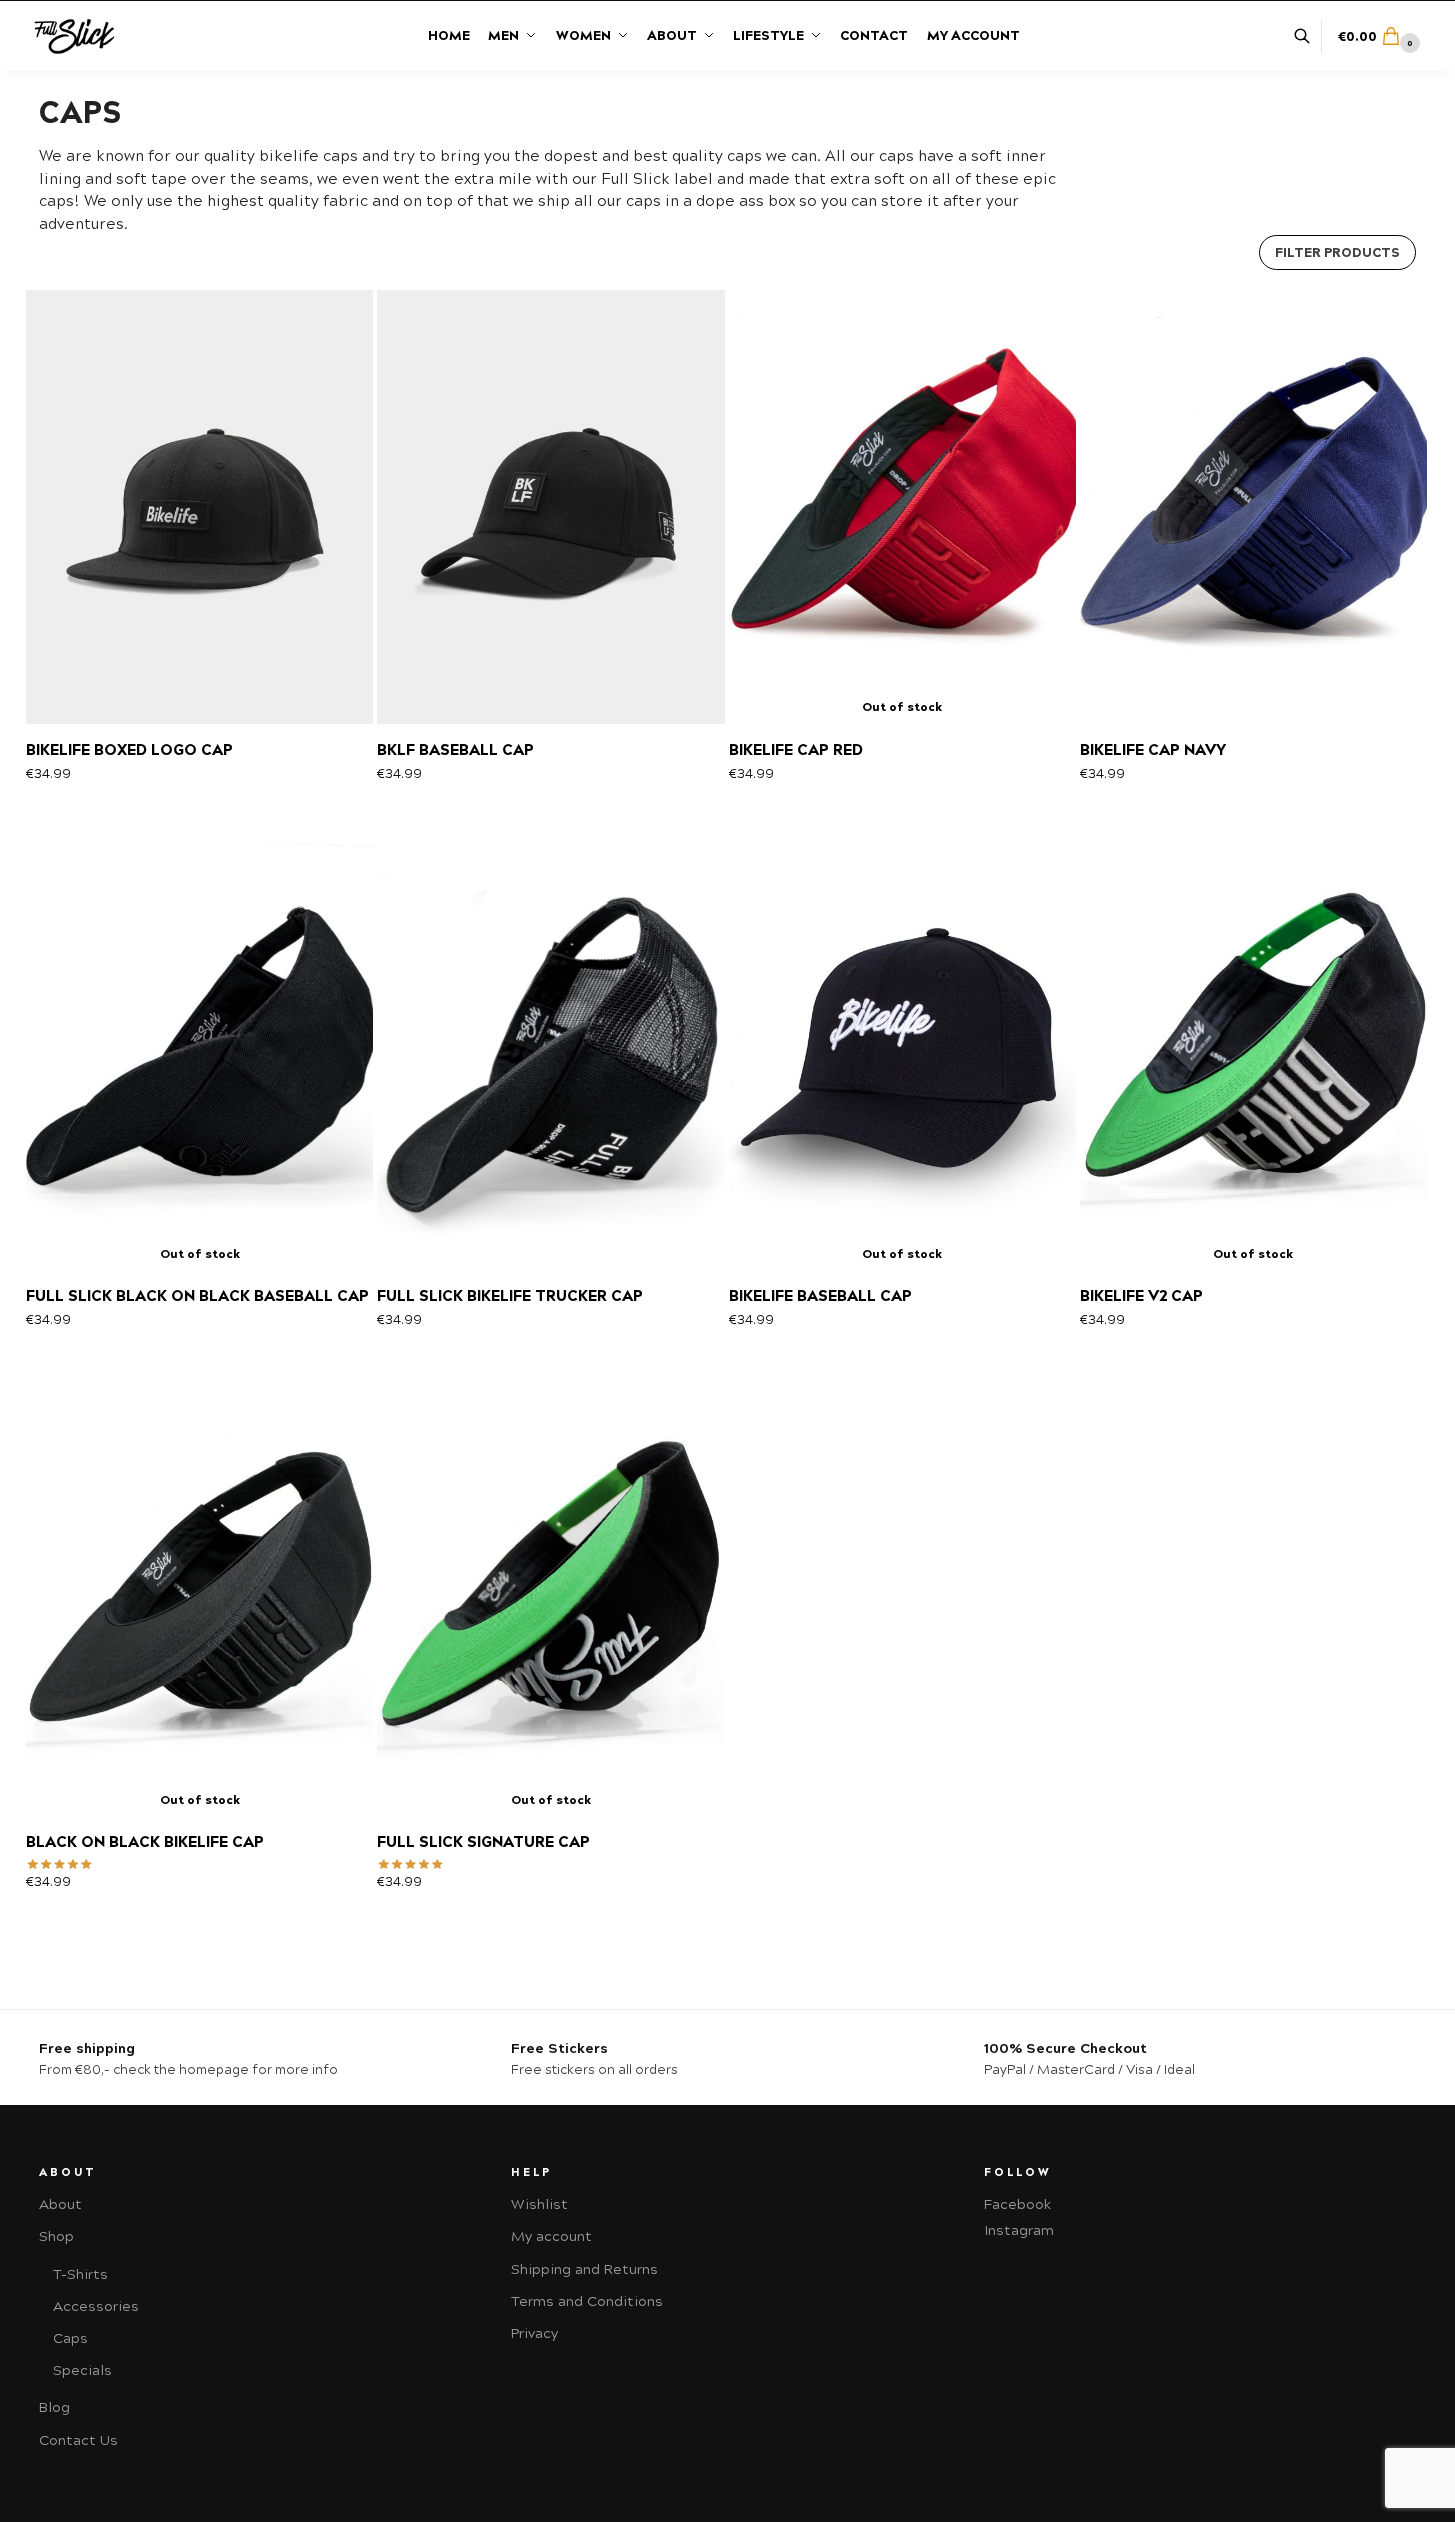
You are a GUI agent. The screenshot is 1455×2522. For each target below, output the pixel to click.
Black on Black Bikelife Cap (145, 1842)
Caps (70, 2338)
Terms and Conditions (587, 2301)
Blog (54, 2407)
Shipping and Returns (584, 2269)
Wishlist (539, 2204)
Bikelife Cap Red (796, 750)
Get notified (902, 688)
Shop (56, 2236)
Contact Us (78, 2440)
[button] (1381, 37)
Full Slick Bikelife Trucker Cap (510, 1296)
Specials (82, 2370)
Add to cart (200, 688)
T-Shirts (80, 2274)
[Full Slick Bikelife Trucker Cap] (550, 1052)
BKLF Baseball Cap (455, 750)
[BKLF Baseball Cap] (550, 507)
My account (551, 2236)
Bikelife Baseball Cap (820, 1296)
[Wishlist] (330, 320)
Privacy (534, 2333)
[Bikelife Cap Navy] (1253, 507)
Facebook (1017, 2204)
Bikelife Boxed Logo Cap (129, 750)
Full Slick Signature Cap (483, 1842)
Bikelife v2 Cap (1141, 1296)
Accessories (96, 2306)
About (60, 2204)
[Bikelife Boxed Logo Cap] (199, 507)
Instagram (1019, 2230)
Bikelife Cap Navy (1153, 750)
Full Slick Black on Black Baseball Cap (197, 1296)
